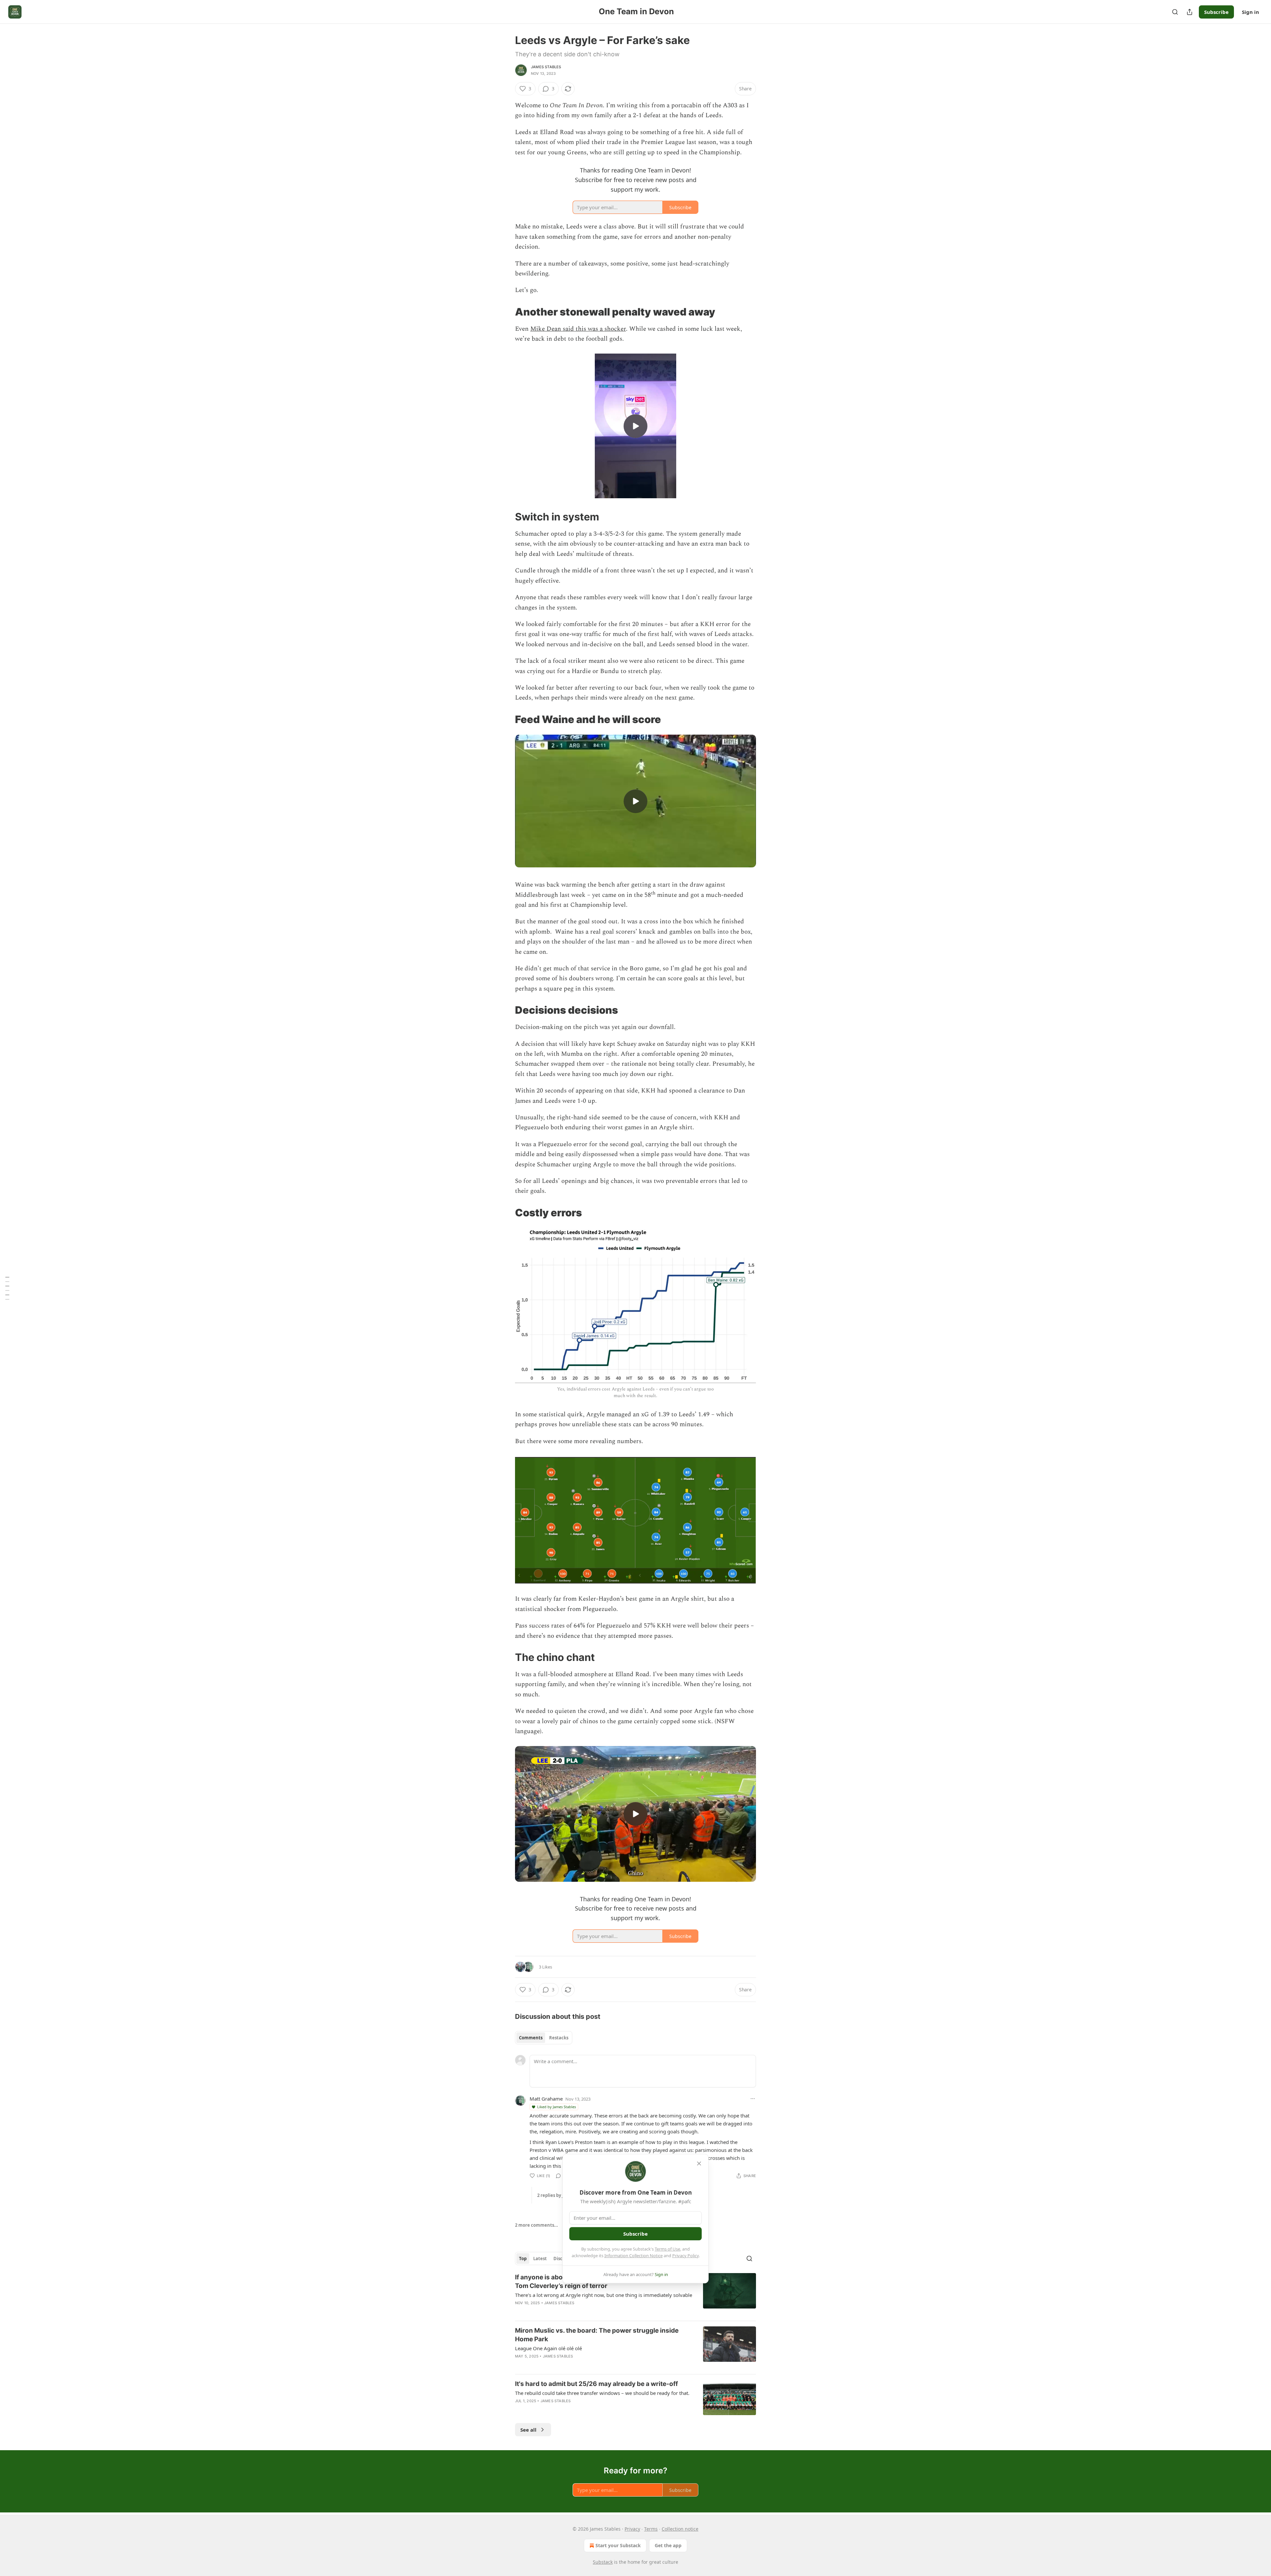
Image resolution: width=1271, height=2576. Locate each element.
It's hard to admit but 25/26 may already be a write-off (596, 2384)
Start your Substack (618, 2545)
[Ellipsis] (753, 2099)
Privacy (632, 2529)
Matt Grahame (546, 2099)
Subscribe (1216, 12)
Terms (651, 2529)
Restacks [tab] (559, 2038)
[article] (635, 2294)
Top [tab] (523, 2259)
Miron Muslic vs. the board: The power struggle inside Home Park (597, 2335)
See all (528, 2430)
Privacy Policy (685, 2256)
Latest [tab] (540, 2259)
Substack (603, 2562)
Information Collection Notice (634, 2256)
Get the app (668, 2545)
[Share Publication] (1190, 12)
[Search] (1175, 12)
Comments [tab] (531, 2038)
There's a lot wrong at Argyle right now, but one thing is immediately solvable (604, 2295)
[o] (635, 426)
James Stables (546, 67)
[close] (699, 2163)
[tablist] (544, 2038)
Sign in (1250, 12)
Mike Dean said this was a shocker (578, 329)
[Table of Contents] (7, 1288)
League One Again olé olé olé (548, 2348)
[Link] (506, 312)
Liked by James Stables (557, 2107)
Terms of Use (667, 2249)
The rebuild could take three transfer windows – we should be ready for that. (602, 2393)
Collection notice (680, 2529)
